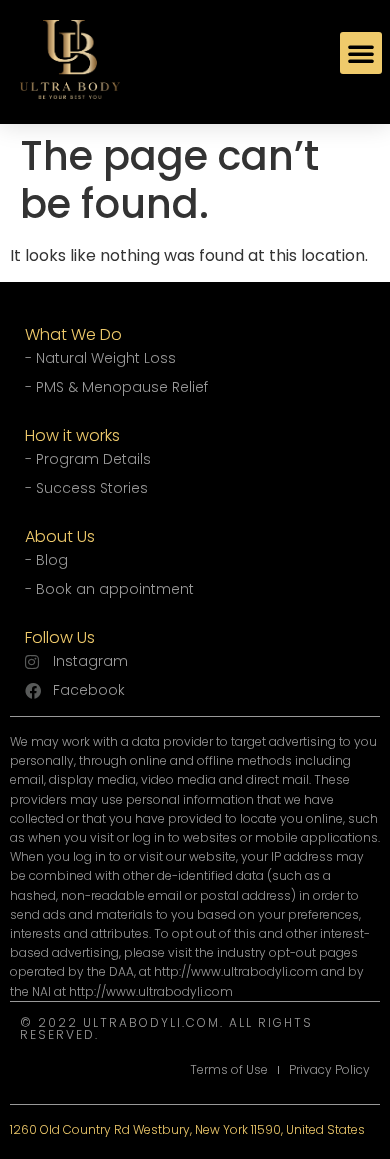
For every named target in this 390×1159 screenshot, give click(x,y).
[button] (361, 53)
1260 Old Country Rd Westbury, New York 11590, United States (187, 1129)
